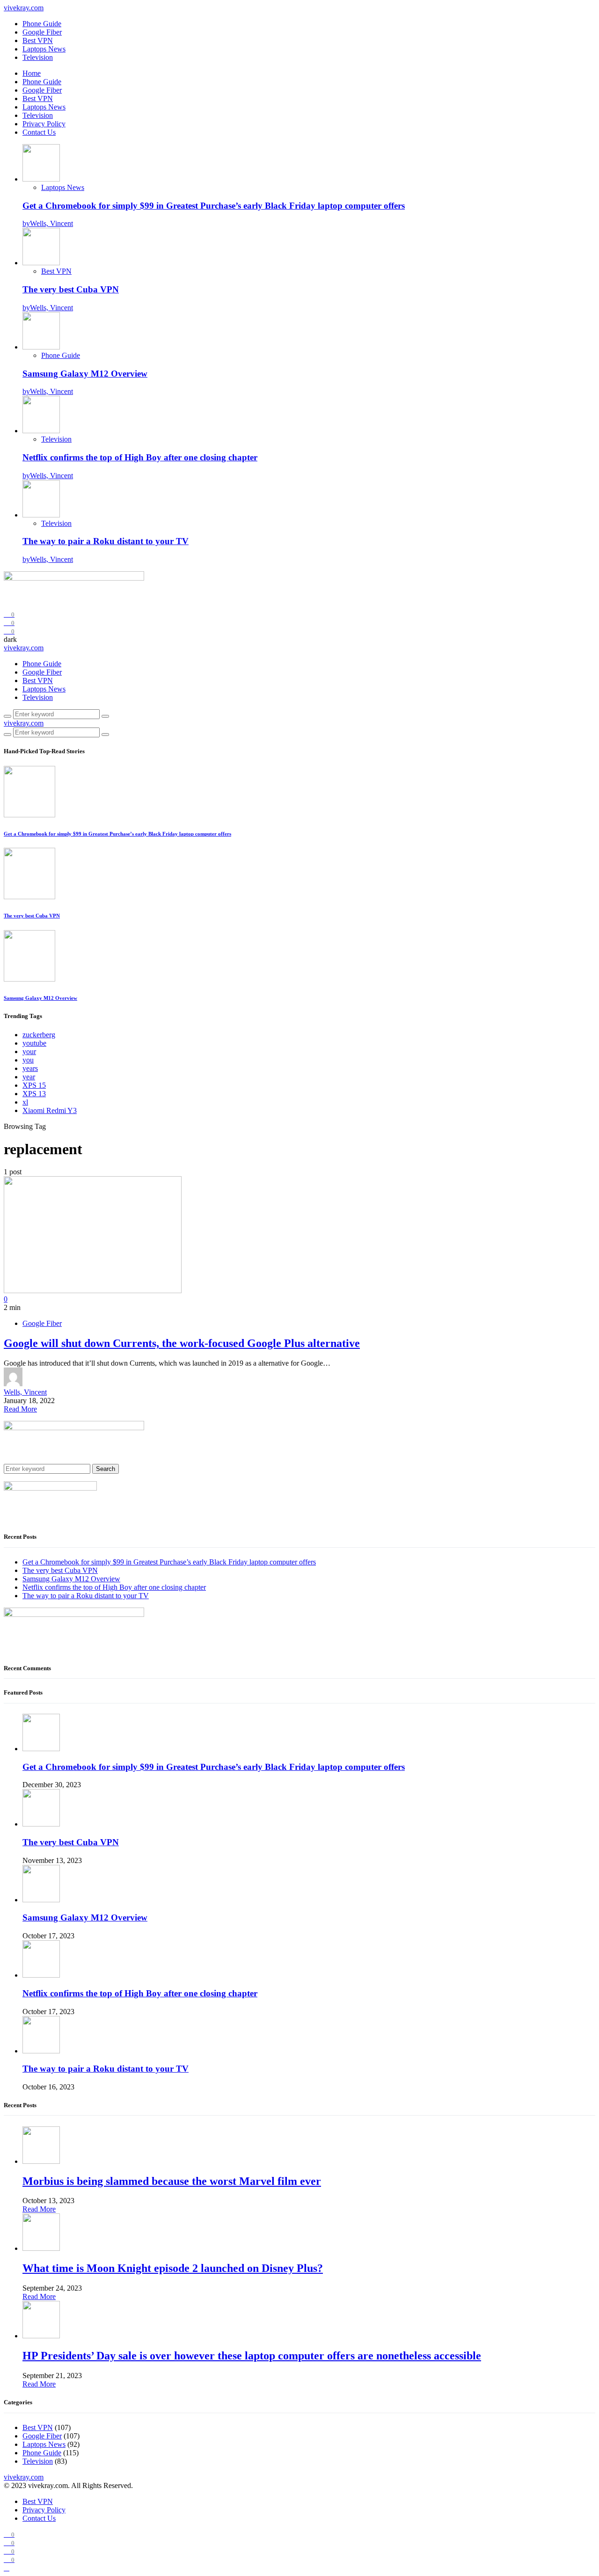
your (29, 1052)
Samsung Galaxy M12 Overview (85, 374)
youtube (34, 1043)
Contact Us (39, 132)
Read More (20, 1409)
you (28, 1060)
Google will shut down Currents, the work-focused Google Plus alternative (182, 1343)
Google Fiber (42, 32)
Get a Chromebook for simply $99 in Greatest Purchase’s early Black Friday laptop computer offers (214, 206)
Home (32, 73)
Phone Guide (42, 24)
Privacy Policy (44, 124)
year (29, 1077)
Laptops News (44, 49)
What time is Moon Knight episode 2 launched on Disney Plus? (173, 2268)
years (30, 1068)
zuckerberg (39, 1035)
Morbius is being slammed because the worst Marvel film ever (172, 2181)
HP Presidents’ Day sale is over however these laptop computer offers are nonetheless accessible (252, 2356)
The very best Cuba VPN (71, 289)
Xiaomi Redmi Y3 (50, 1110)
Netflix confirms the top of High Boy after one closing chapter (140, 457)
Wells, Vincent (25, 1392)
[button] (10, 639)
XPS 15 (34, 1085)
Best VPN (38, 40)
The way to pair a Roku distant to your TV (106, 541)
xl (25, 1102)
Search (106, 1469)
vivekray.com (24, 8)
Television (38, 57)
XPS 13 (34, 1094)
